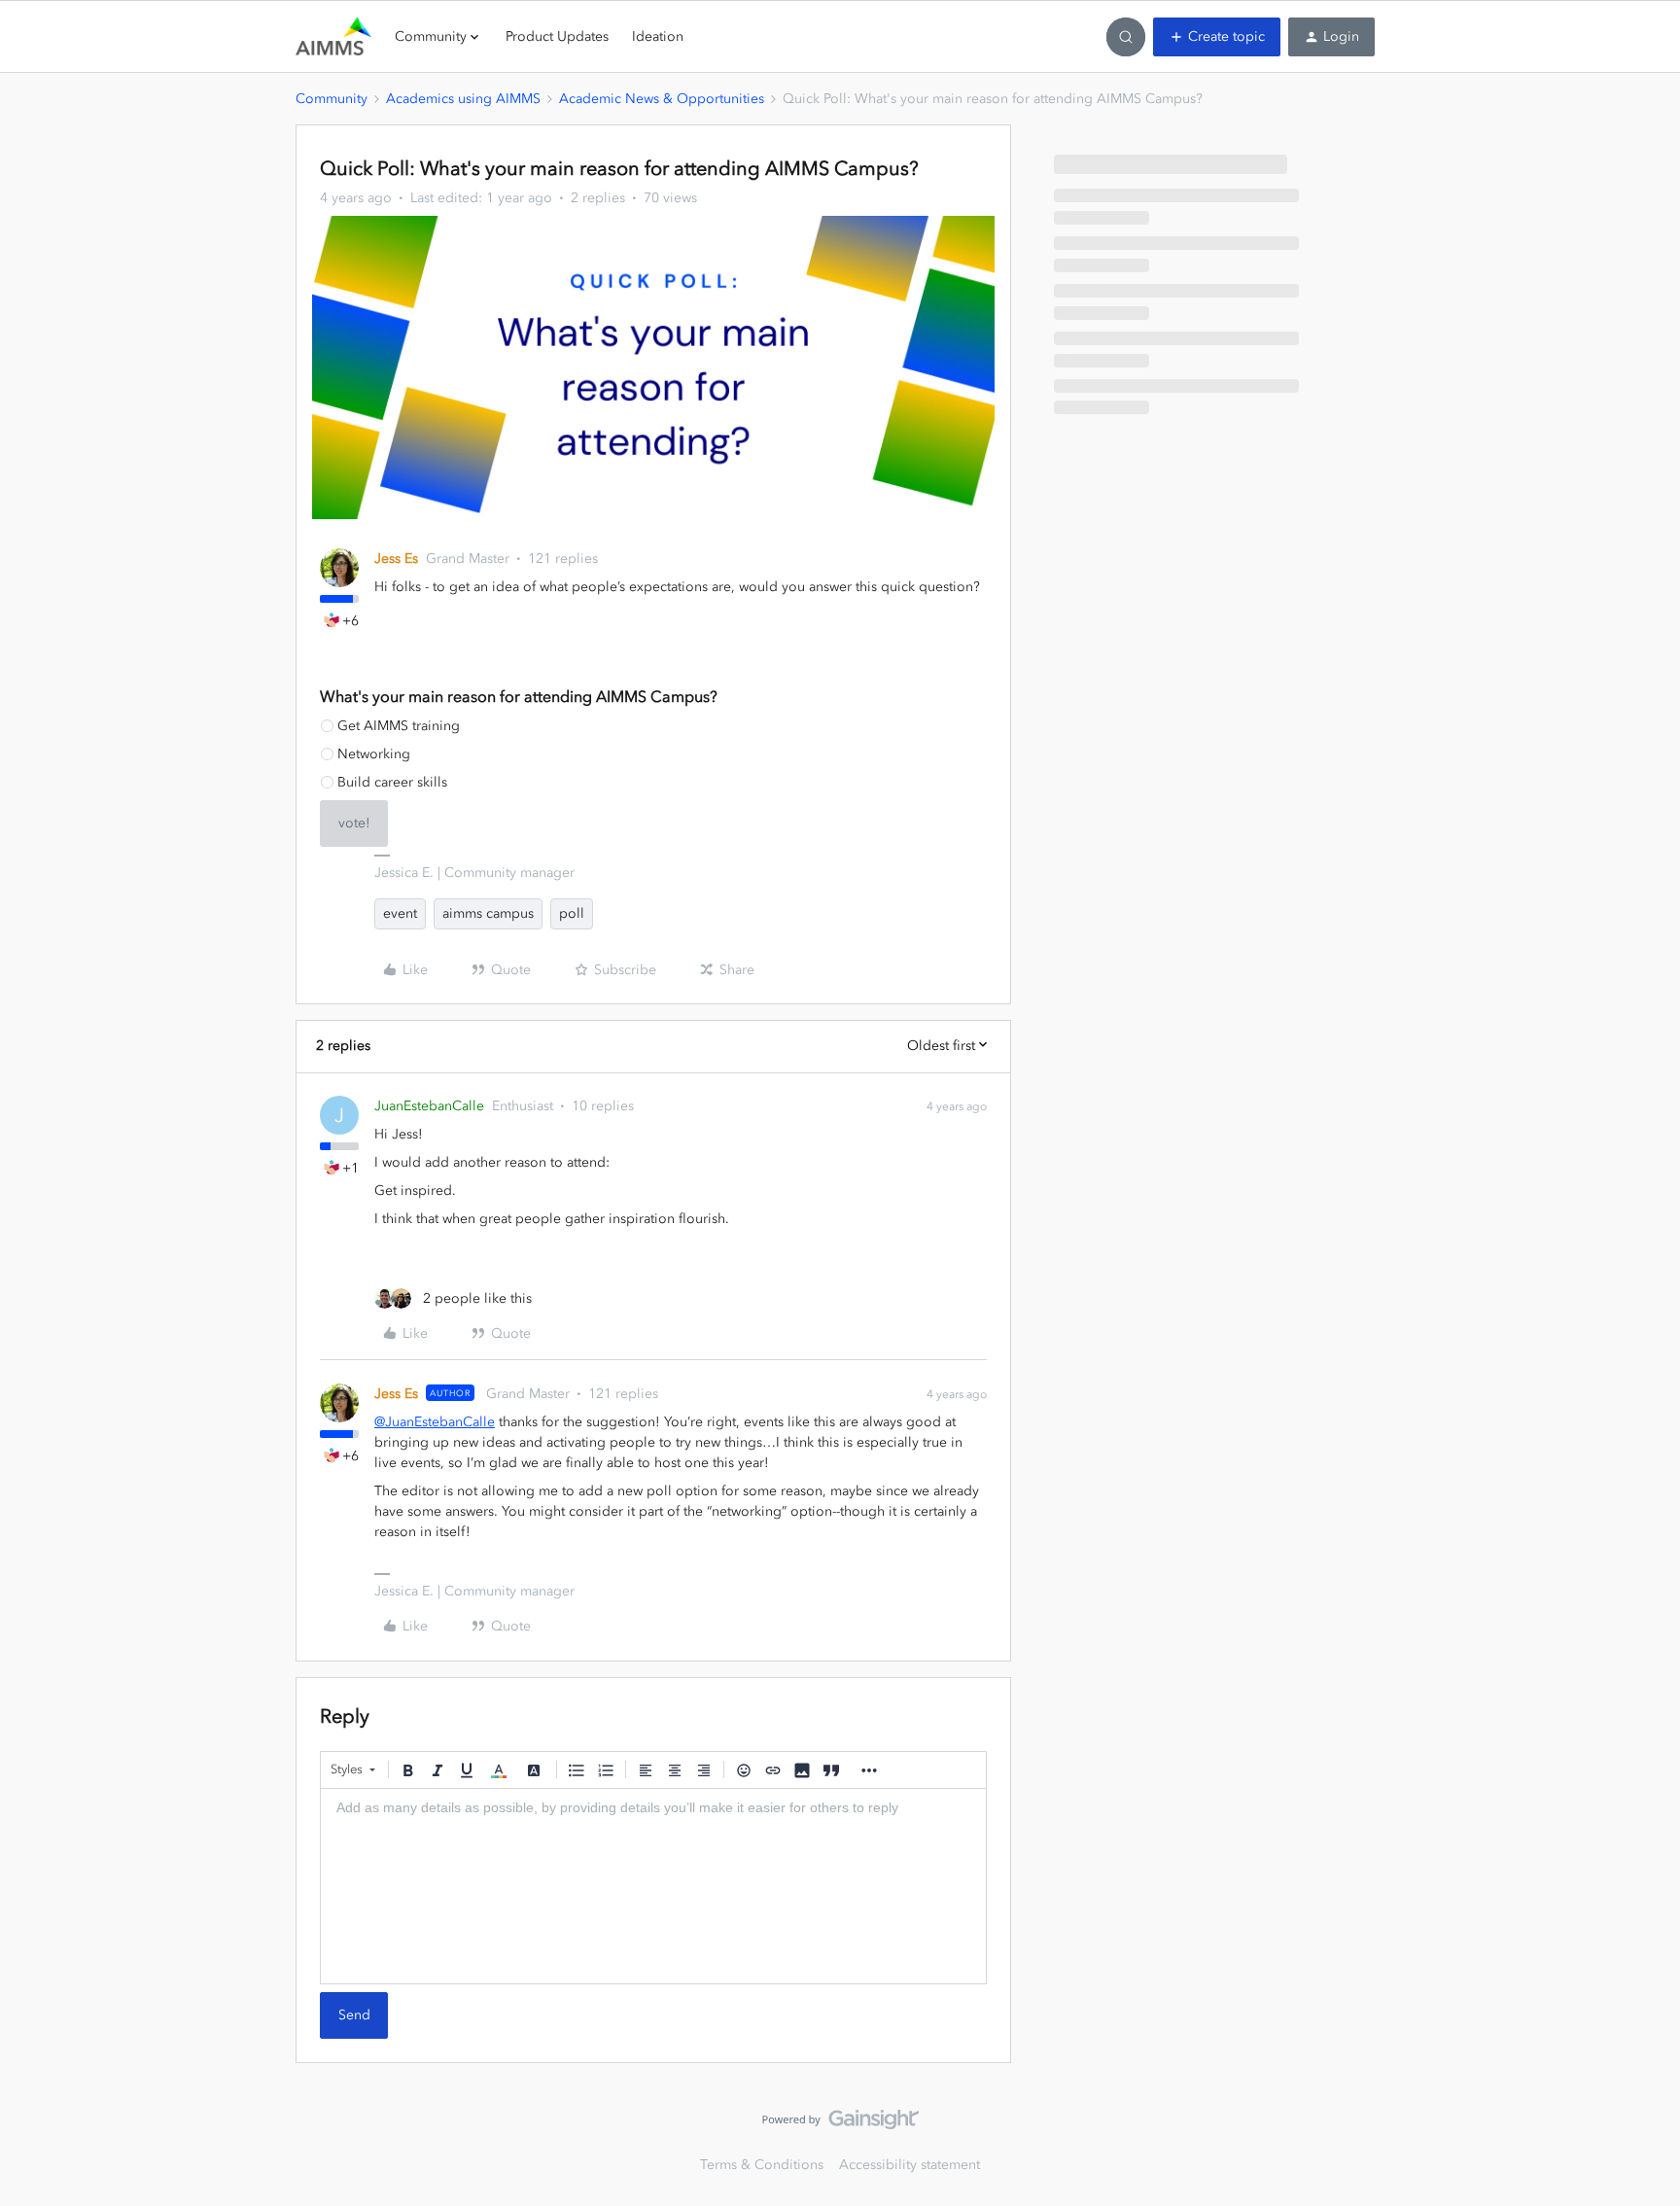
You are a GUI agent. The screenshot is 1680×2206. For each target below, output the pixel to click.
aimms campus (488, 913)
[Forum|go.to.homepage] (333, 37)
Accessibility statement (910, 2165)
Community (332, 99)
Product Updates (557, 36)
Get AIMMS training (399, 726)
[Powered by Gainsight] (840, 2124)
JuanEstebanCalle (429, 1106)
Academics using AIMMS (463, 99)
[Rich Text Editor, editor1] (653, 1886)
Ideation (658, 36)
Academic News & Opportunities (662, 99)
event (400, 913)
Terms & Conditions (762, 2165)
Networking (374, 754)
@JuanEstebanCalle (435, 1422)
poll (572, 913)
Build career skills (392, 782)
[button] (1217, 37)
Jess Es (396, 559)
